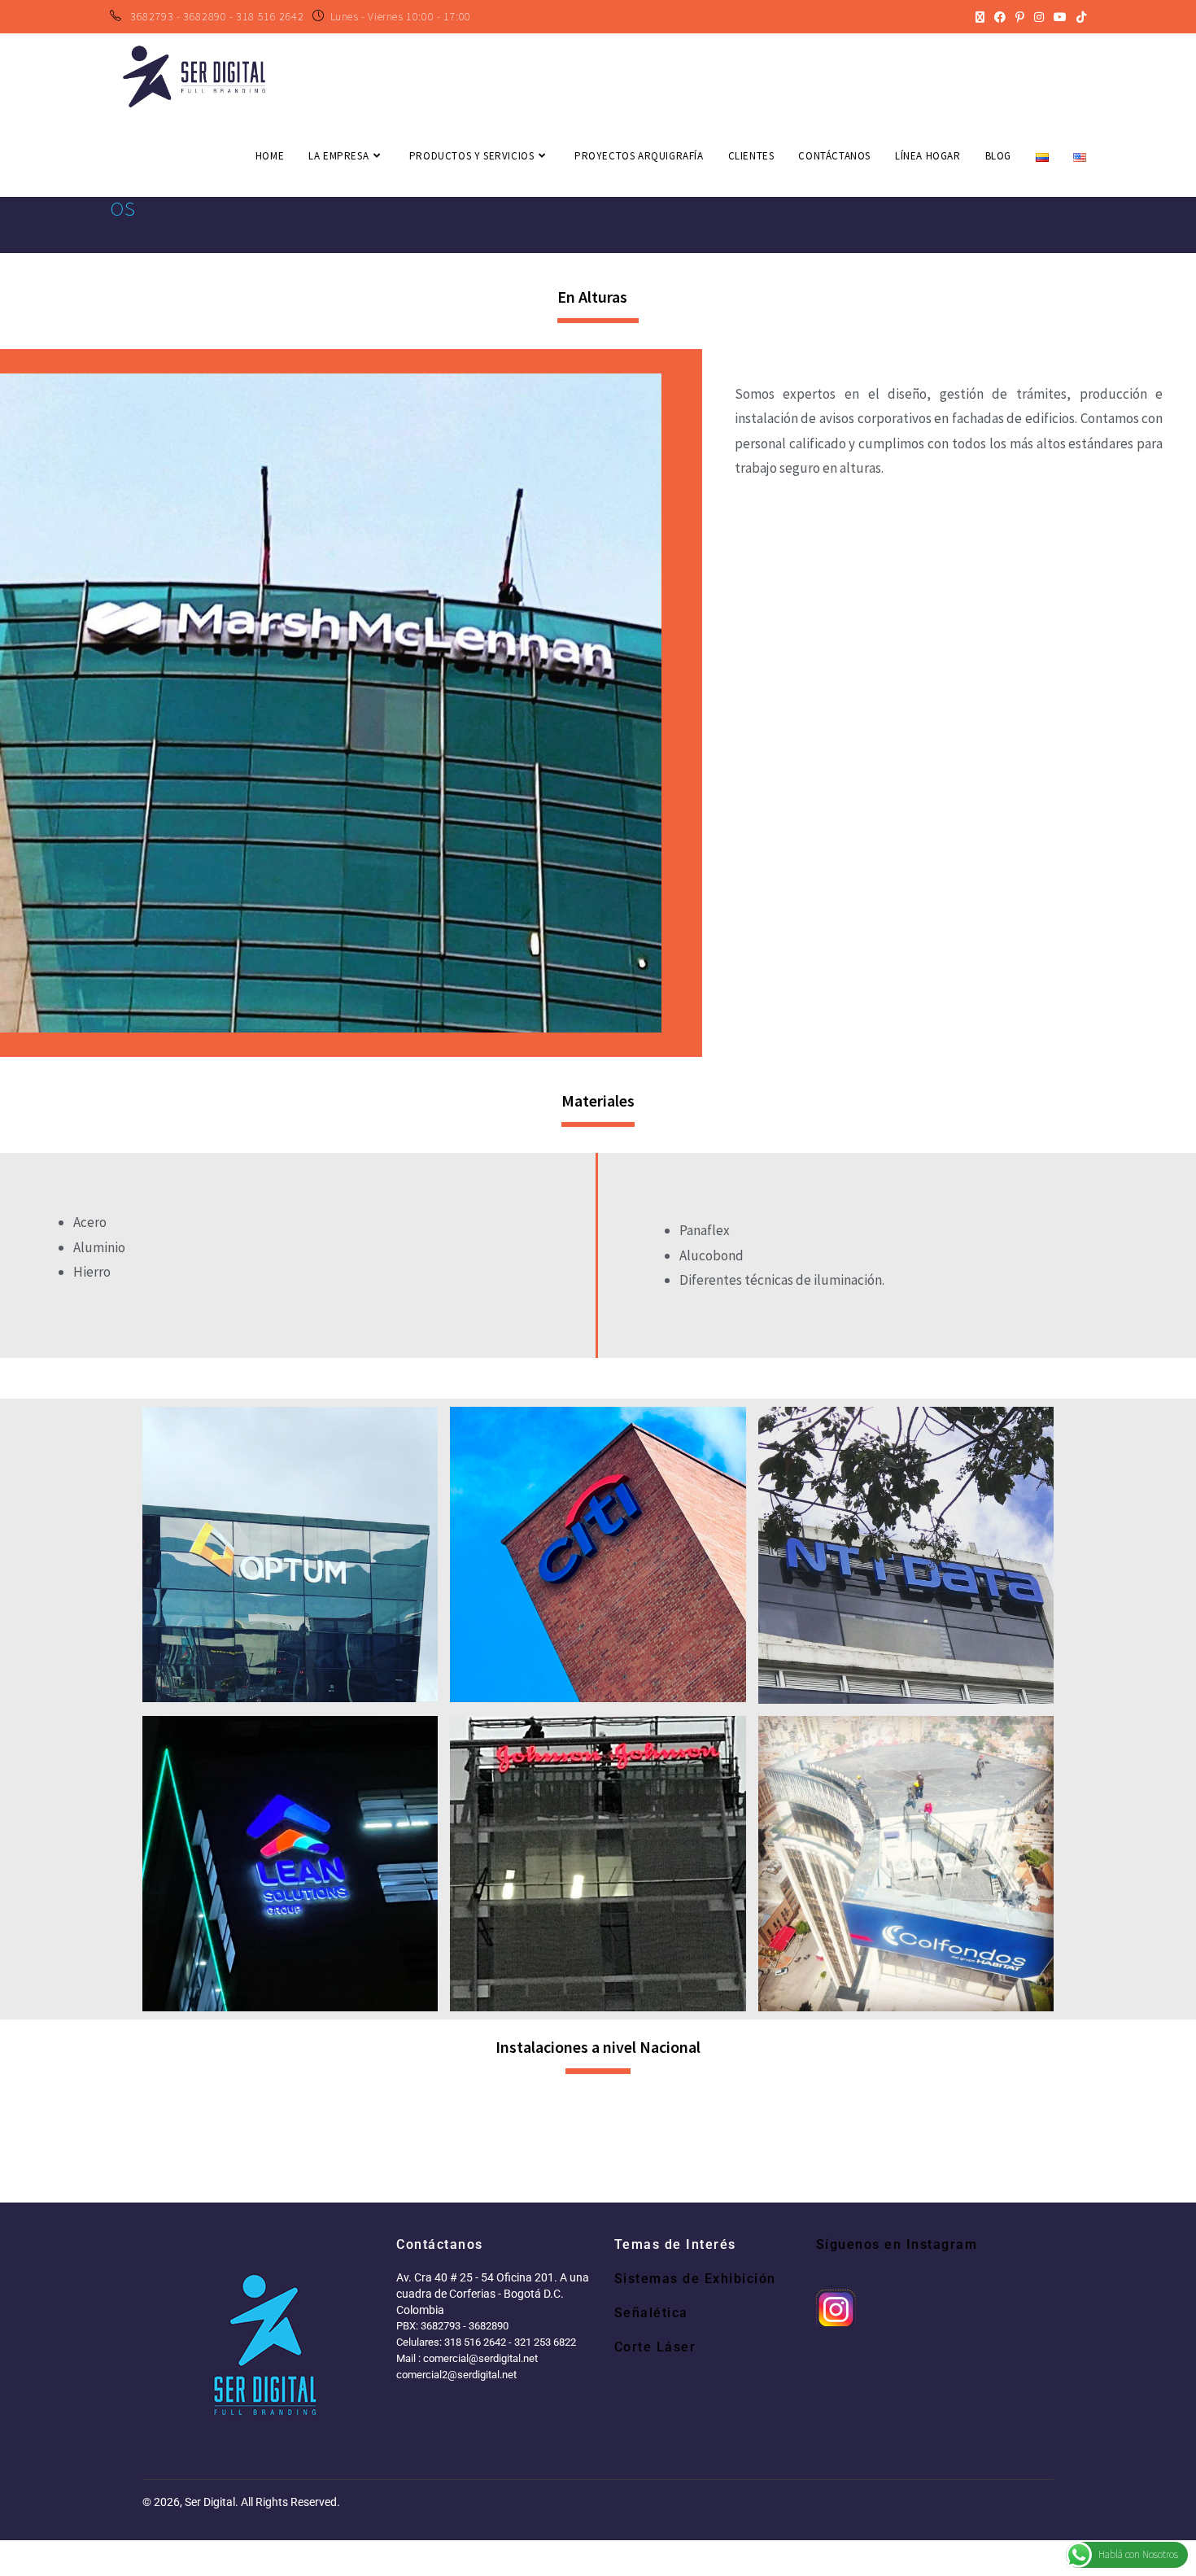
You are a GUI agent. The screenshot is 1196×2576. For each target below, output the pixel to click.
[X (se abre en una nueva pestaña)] (980, 17)
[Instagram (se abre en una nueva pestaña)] (1039, 17)
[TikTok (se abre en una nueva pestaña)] (1079, 17)
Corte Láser (655, 2347)
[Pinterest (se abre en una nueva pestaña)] (1020, 17)
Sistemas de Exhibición (695, 2279)
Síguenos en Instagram (897, 2244)
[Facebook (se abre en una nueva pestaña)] (1000, 17)
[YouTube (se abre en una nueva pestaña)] (1060, 17)
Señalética (651, 2313)
